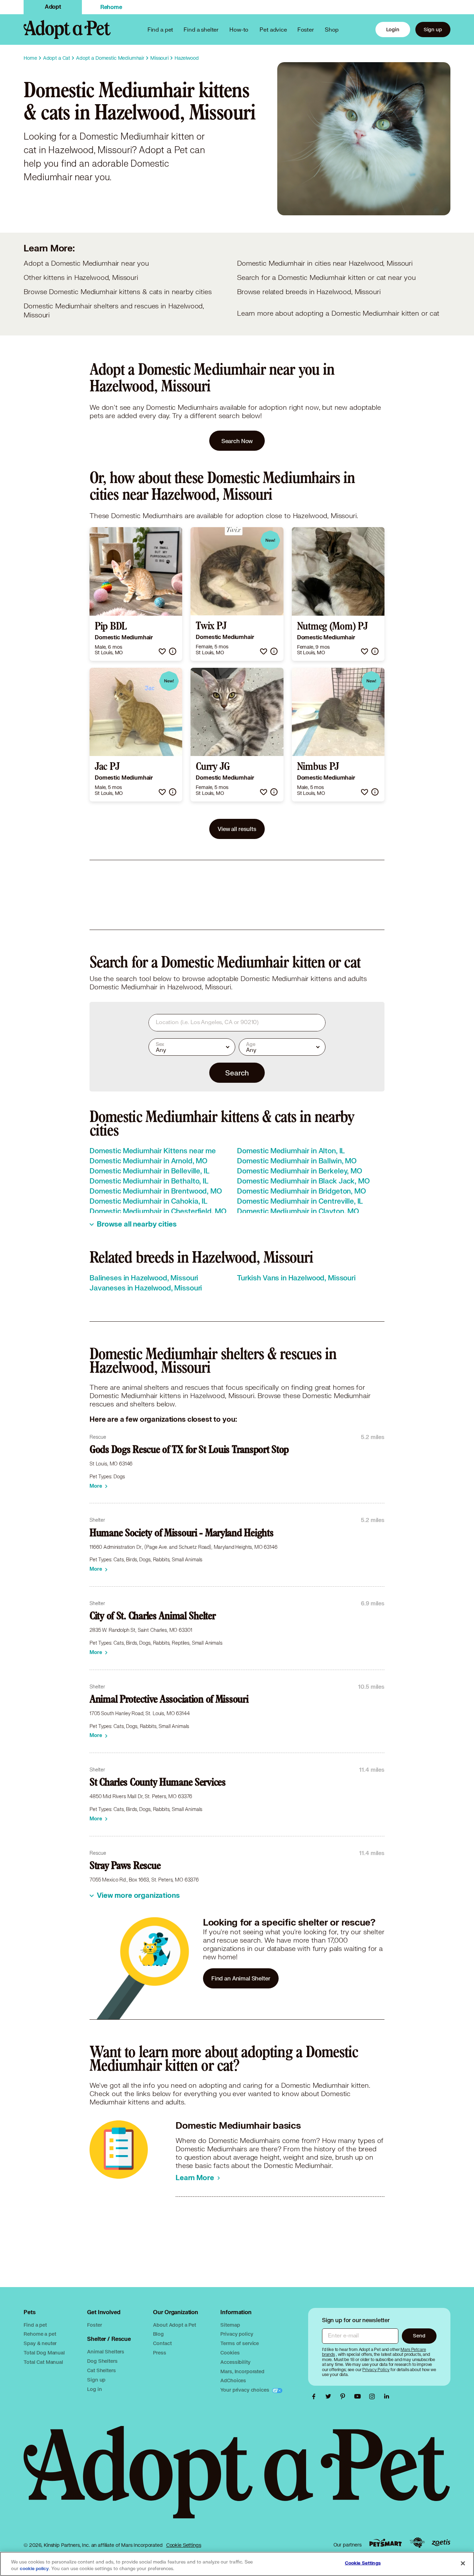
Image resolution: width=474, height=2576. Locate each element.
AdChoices (233, 2380)
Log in (94, 2389)
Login (393, 29)
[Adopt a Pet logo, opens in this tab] (237, 2479)
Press (159, 2353)
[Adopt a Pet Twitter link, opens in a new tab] (330, 2396)
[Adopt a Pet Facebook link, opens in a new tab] (315, 2396)
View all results (237, 829)
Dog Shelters (102, 2361)
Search (237, 1073)
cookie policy (34, 2569)
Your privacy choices (245, 2390)
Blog (158, 2334)
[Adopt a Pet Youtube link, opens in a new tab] (359, 2396)
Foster (306, 29)
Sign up (433, 29)
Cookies (230, 2353)
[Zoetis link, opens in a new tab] (441, 2543)
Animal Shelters (106, 2351)
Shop (332, 29)
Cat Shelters (101, 2370)
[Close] (463, 2563)
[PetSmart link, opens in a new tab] (386, 2543)
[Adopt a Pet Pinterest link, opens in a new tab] (345, 2396)
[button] (162, 651)
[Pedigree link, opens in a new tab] (417, 2543)
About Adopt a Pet (174, 2325)
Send (419, 2336)
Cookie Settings (184, 2545)
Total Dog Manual (44, 2353)
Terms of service (240, 2343)
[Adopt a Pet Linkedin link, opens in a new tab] (387, 2396)
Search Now (237, 441)
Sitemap (230, 2325)
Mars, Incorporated (242, 2371)
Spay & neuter (40, 2343)
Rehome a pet (40, 2334)
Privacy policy (237, 2334)
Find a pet (35, 2325)
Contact (162, 2343)
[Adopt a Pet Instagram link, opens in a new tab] (374, 2396)
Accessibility (235, 2362)
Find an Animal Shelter (241, 1978)
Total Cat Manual (43, 2362)
